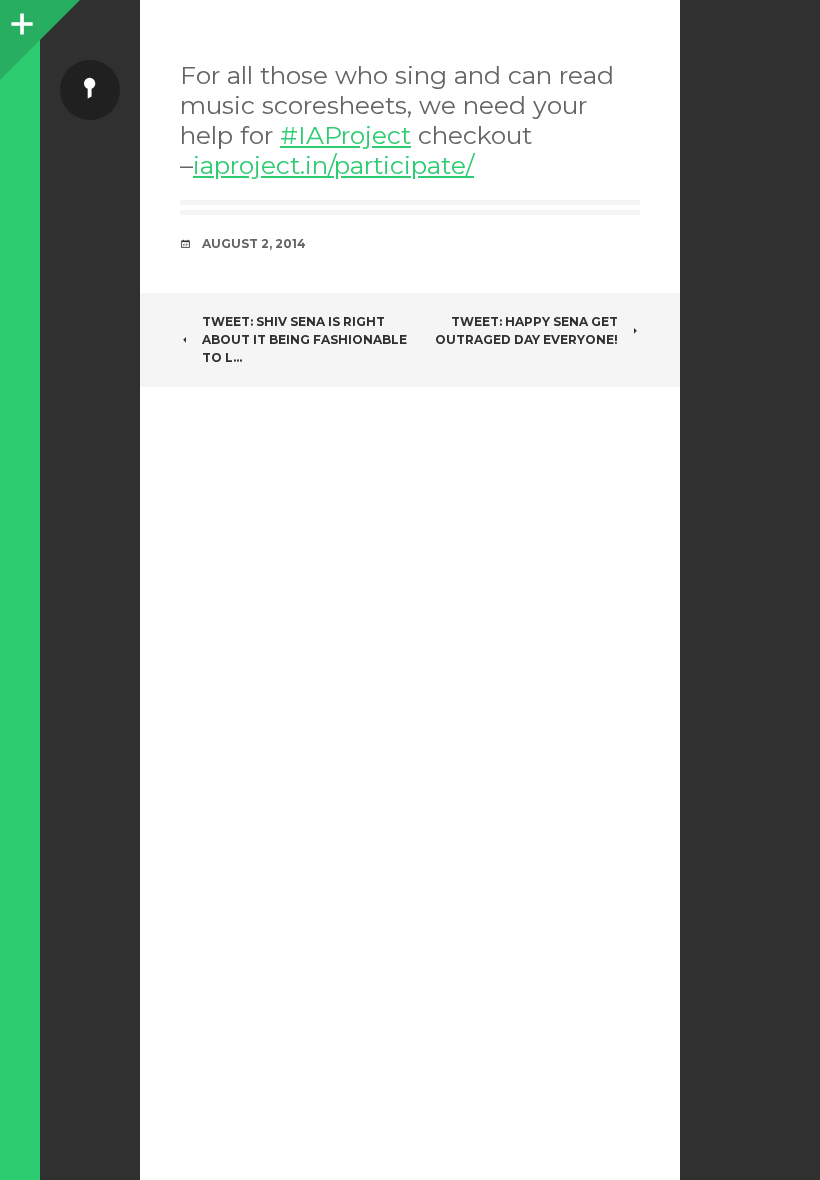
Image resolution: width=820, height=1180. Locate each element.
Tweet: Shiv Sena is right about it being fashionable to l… (304, 339)
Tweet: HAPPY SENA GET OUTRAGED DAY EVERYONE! (526, 330)
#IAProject (345, 135)
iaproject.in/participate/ (333, 165)
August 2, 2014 (254, 243)
